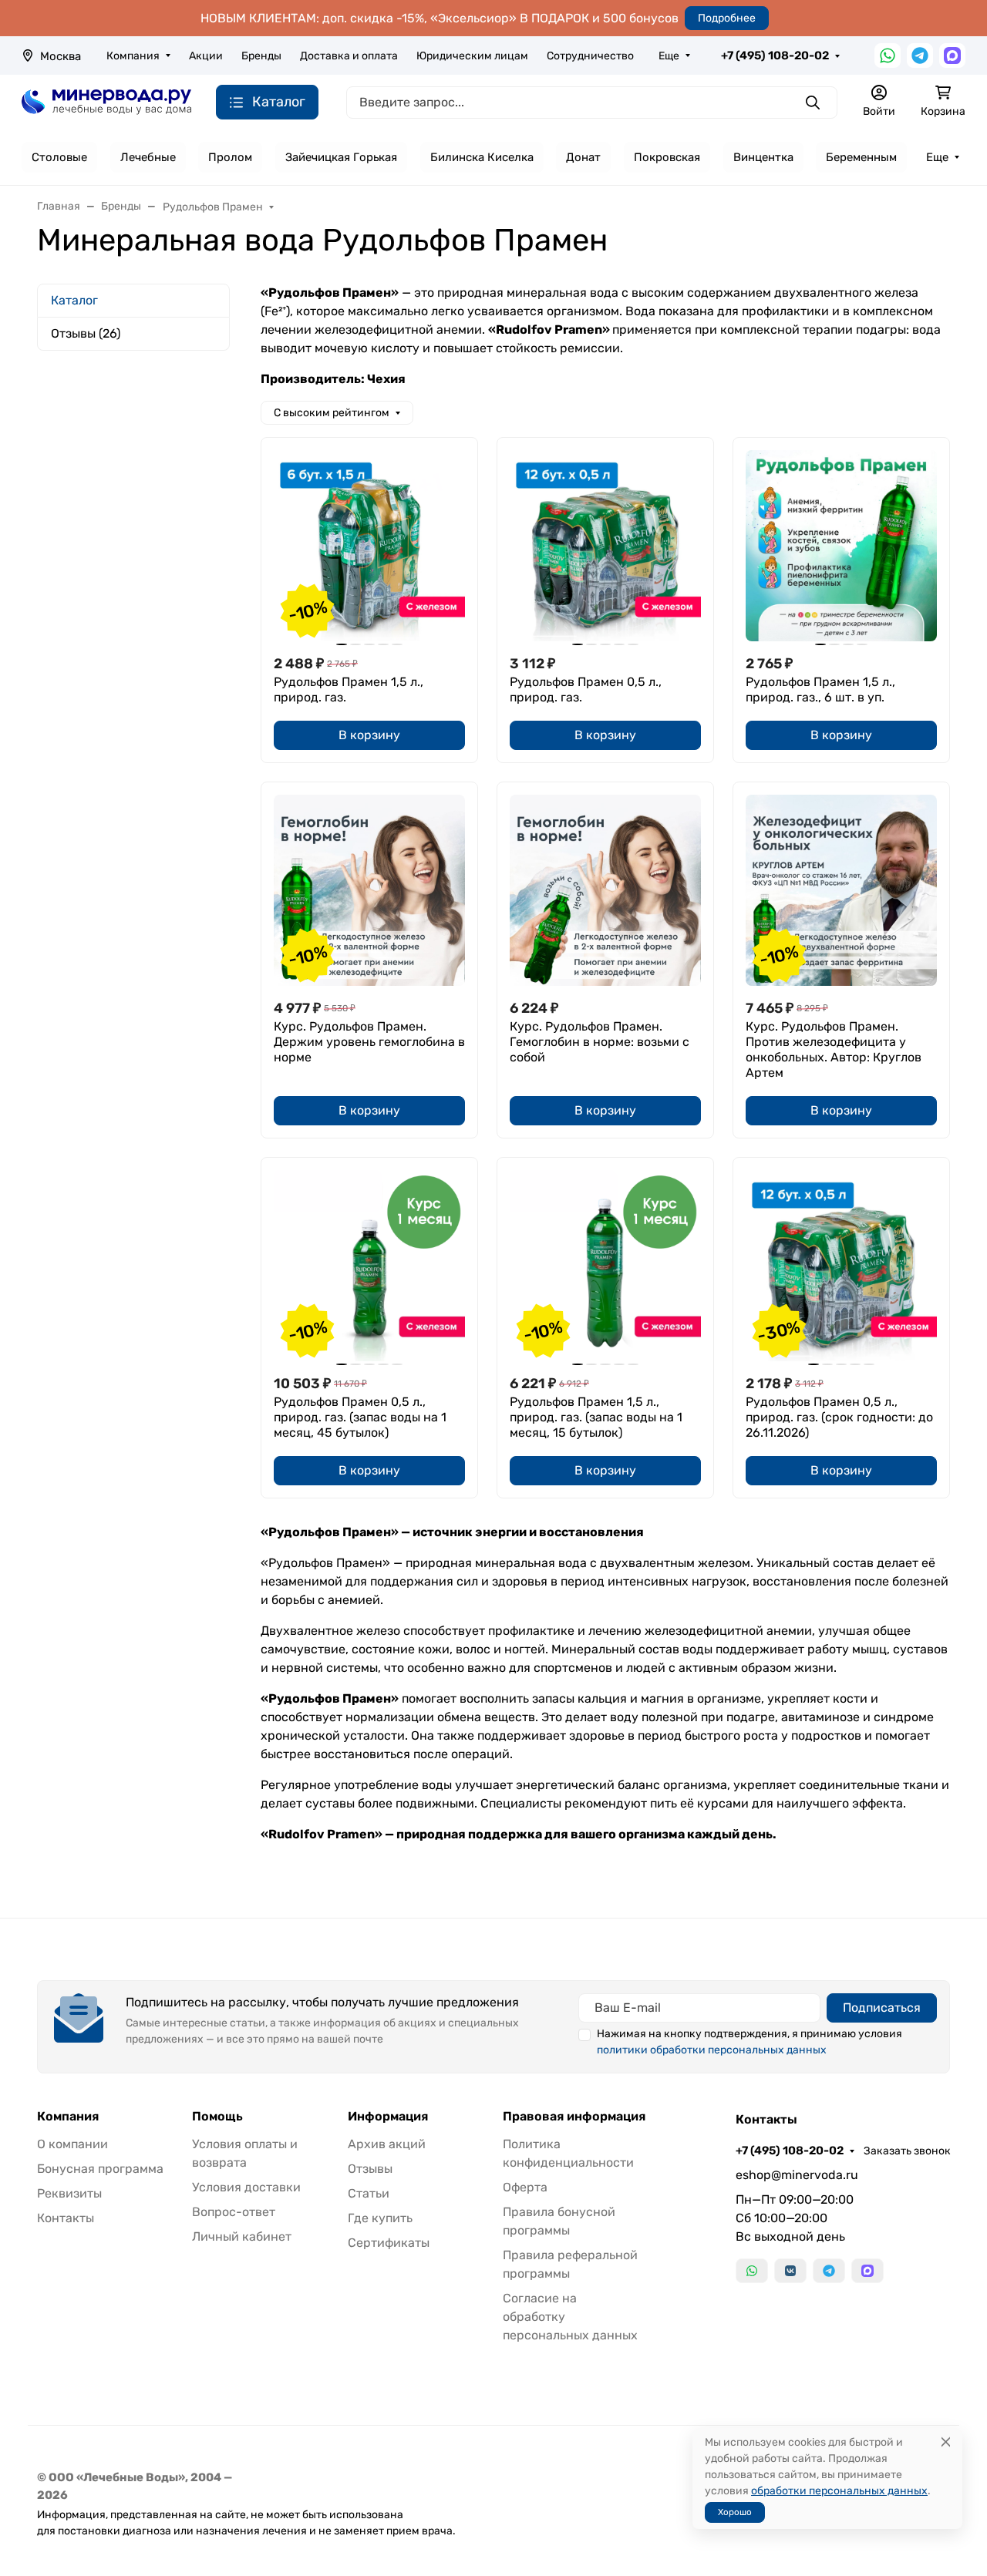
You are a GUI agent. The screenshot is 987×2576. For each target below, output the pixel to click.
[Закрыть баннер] (965, 1288)
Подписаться (882, 2008)
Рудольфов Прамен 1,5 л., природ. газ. (349, 689)
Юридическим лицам (472, 56)
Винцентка (763, 157)
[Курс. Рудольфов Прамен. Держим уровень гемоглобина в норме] (369, 890)
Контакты (66, 2218)
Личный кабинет (242, 2236)
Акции (206, 56)
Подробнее (727, 18)
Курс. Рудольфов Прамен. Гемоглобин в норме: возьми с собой (600, 1042)
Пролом (230, 157)
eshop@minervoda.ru (797, 2175)
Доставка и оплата (349, 56)
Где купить (380, 2218)
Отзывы (370, 2169)
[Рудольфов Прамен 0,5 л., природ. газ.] (605, 546)
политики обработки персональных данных (712, 2050)
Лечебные (148, 157)
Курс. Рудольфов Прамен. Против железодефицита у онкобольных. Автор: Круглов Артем (834, 1049)
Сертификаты (389, 2243)
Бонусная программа (100, 2169)
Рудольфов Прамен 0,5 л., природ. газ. (586, 689)
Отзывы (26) (86, 333)
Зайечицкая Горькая (341, 157)
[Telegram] (920, 55)
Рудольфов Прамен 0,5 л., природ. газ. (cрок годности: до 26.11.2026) (839, 1417)
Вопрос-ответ (234, 2212)
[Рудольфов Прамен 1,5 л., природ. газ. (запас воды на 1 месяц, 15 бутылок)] (605, 1266)
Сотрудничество (590, 56)
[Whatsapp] (888, 55)
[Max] (952, 55)
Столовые (59, 157)
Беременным (861, 157)
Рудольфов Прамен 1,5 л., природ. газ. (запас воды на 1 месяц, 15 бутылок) (596, 1417)
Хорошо (735, 2512)
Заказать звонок (907, 2151)
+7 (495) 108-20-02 (775, 55)
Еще (669, 56)
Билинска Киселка (482, 157)
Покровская (667, 157)
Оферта (525, 2187)
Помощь (217, 2117)
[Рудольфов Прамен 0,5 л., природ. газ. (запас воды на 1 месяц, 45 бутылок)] (369, 1266)
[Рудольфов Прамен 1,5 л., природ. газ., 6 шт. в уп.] (841, 546)
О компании (72, 2144)
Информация (388, 2117)
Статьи (369, 2193)
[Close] (946, 2442)
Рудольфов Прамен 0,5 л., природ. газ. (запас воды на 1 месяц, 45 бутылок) (360, 1417)
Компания (133, 56)
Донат (583, 157)
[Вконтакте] (790, 2271)
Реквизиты (69, 2193)
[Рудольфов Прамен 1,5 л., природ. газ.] (369, 546)
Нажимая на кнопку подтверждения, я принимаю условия (750, 2042)
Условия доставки (246, 2187)
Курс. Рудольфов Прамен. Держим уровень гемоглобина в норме (369, 1042)
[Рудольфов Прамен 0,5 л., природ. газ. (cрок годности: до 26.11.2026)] (841, 1266)
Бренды (261, 56)
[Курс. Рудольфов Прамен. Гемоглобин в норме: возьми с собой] (605, 890)
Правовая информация (574, 2117)
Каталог (74, 300)
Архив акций (387, 2144)
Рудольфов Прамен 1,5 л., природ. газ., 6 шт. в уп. (820, 689)
